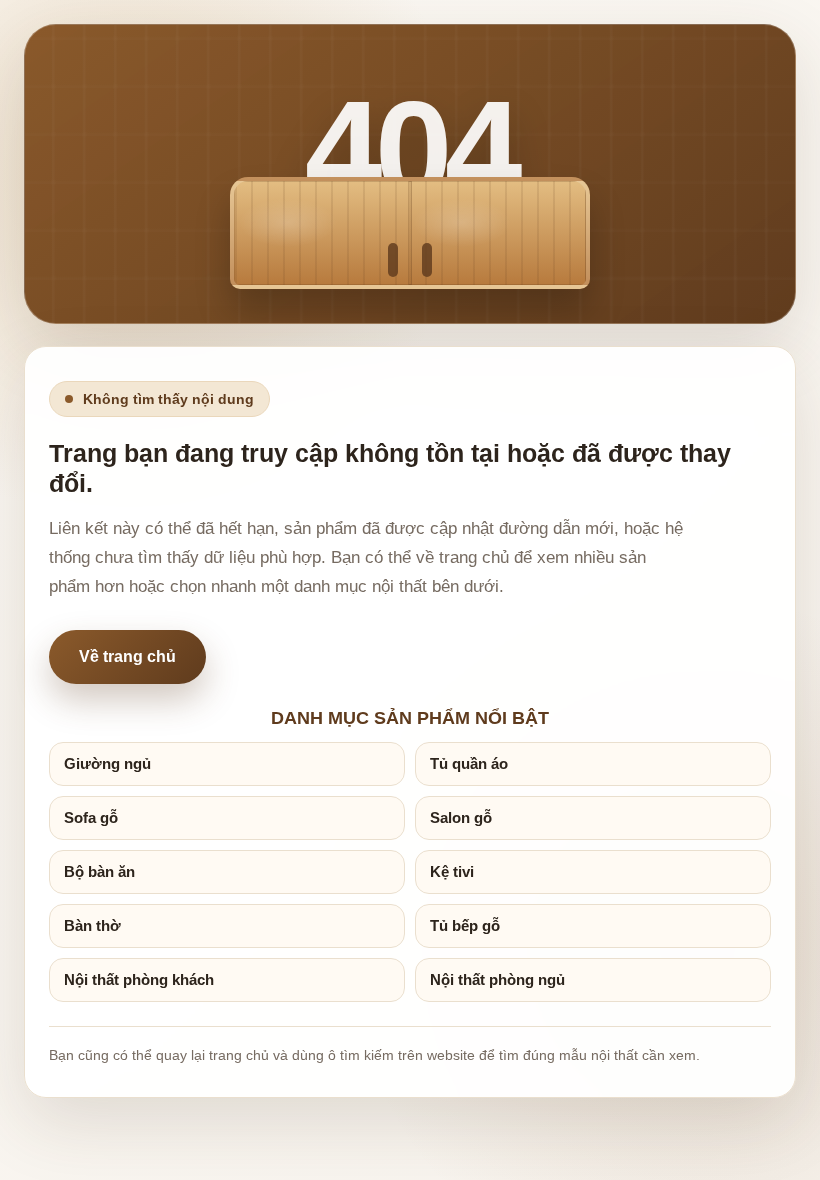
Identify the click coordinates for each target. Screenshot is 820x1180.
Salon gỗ (461, 818)
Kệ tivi (452, 872)
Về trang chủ (127, 656)
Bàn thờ (92, 926)
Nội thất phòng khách (139, 980)
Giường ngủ (107, 764)
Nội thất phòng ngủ (497, 980)
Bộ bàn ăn (99, 872)
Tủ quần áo (469, 764)
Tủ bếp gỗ (465, 926)
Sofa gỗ (91, 818)
